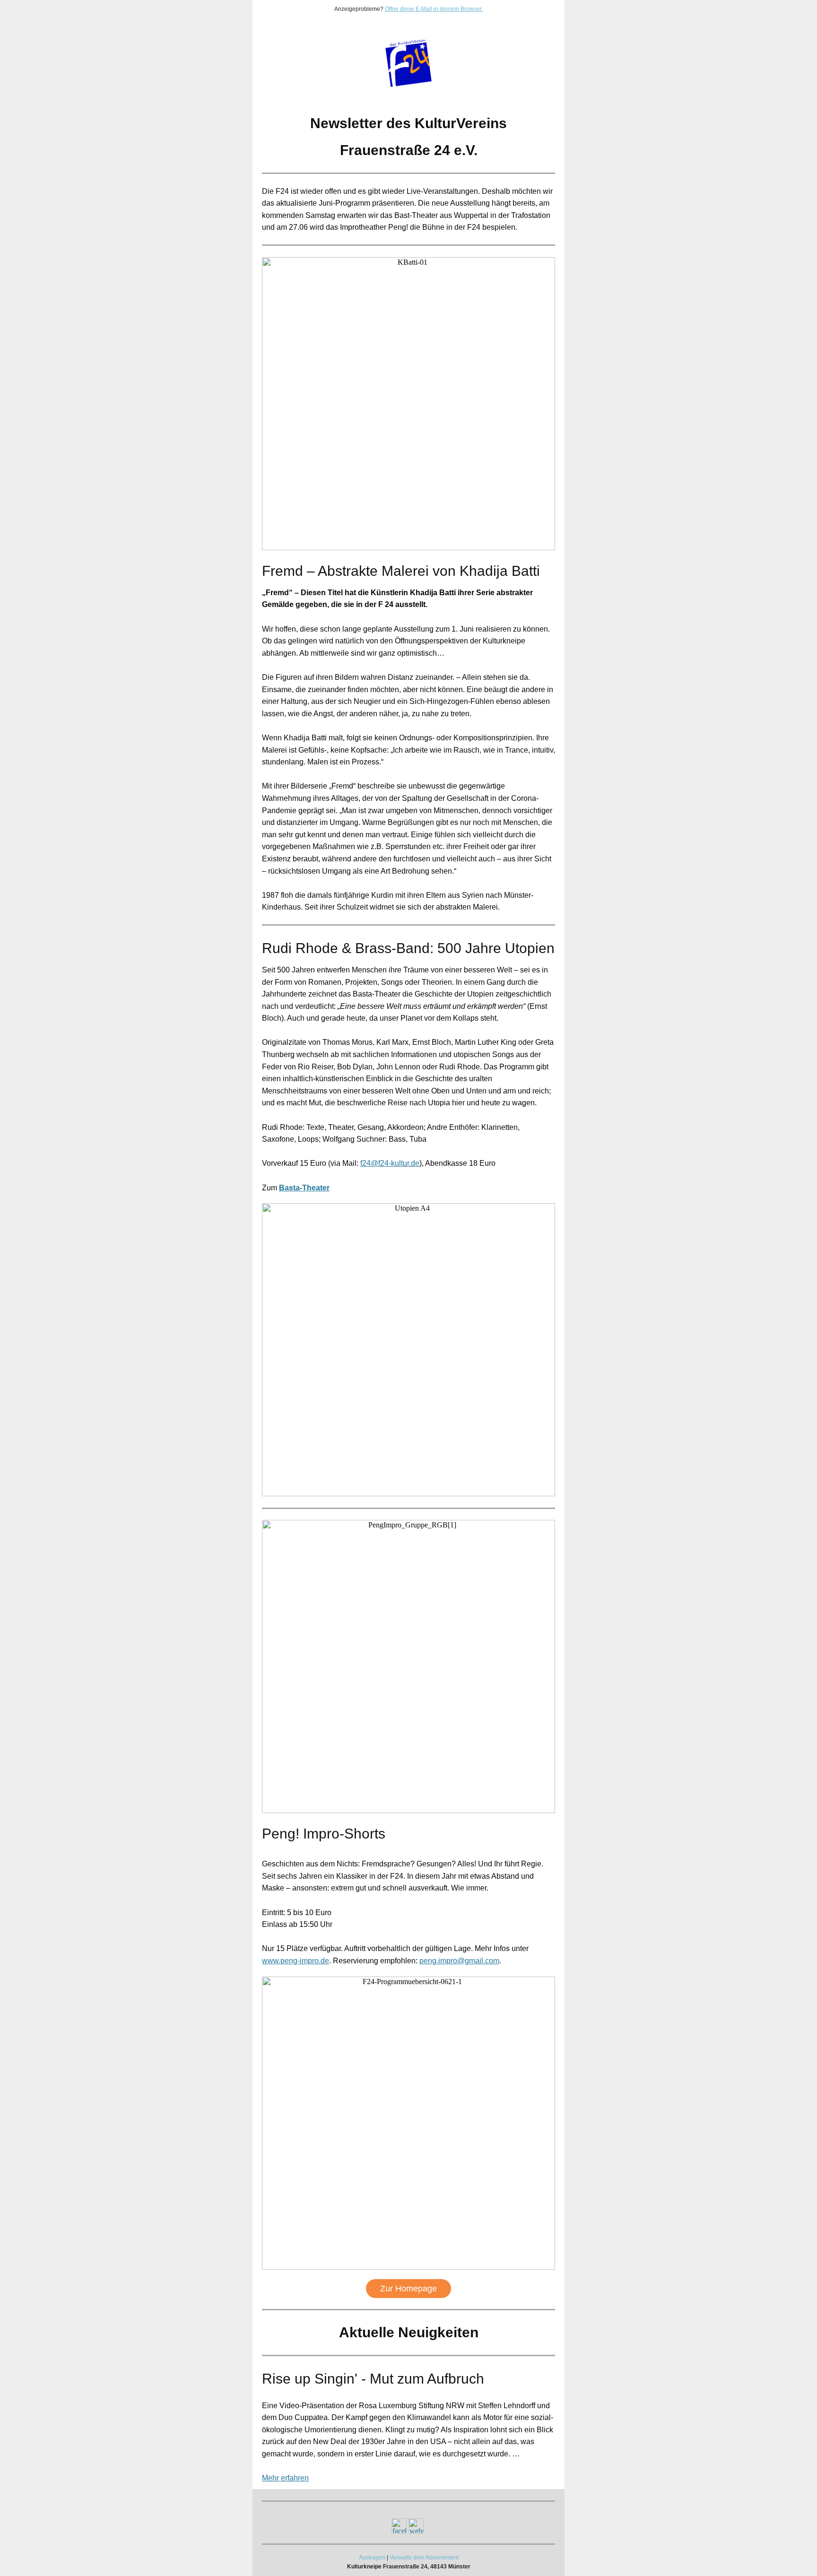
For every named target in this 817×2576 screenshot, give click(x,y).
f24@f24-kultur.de (390, 1163)
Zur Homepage (408, 2289)
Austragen (372, 2558)
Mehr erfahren (285, 2478)
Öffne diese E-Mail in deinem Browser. (434, 9)
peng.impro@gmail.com (459, 1961)
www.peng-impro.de (296, 1961)
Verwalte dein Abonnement (424, 2558)
